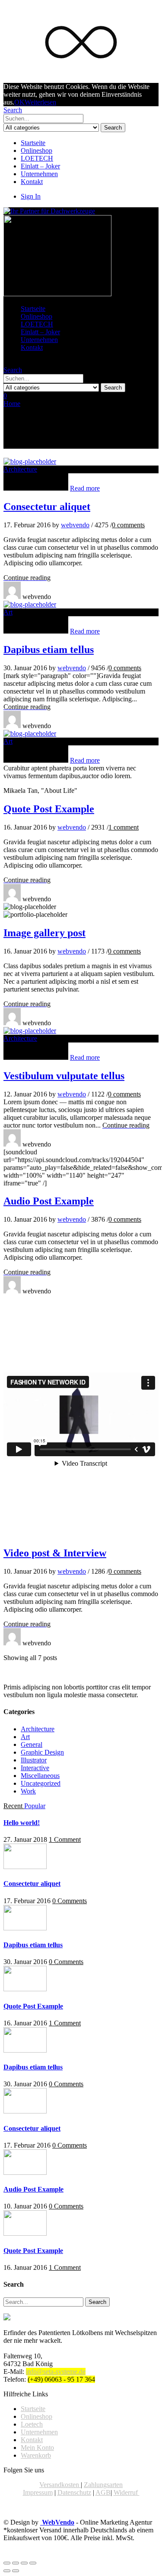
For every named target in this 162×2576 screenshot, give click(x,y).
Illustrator (34, 1760)
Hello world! (22, 1823)
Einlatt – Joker (40, 166)
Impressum (38, 2492)
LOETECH (37, 158)
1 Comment (65, 1839)
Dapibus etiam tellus (49, 650)
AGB (103, 2492)
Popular (35, 1806)
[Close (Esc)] (7, 2563)
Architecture (20, 469)
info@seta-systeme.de (56, 2372)
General (32, 1744)
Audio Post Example (49, 1201)
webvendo (75, 525)
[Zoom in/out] (33, 2563)
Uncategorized (41, 1783)
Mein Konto (37, 2448)
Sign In (31, 196)
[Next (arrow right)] (16, 2571)
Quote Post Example (49, 809)
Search (113, 128)
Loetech (32, 2424)
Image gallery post (44, 933)
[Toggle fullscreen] (24, 2563)
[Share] (16, 2563)
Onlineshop (37, 151)
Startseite (33, 143)
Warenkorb (36, 2455)
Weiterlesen (40, 102)
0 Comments (70, 1901)
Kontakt (32, 182)
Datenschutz (74, 2492)
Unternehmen (39, 174)
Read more (85, 488)
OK (19, 102)
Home (12, 404)
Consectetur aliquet (47, 507)
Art (8, 612)
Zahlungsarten (103, 2485)
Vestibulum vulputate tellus (64, 1076)
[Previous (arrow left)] (7, 2571)
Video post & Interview (55, 1553)
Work (28, 1791)
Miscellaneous (40, 1776)
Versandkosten (60, 2485)
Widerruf (127, 2492)
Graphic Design (42, 1752)
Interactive (35, 1768)
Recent (14, 1806)
